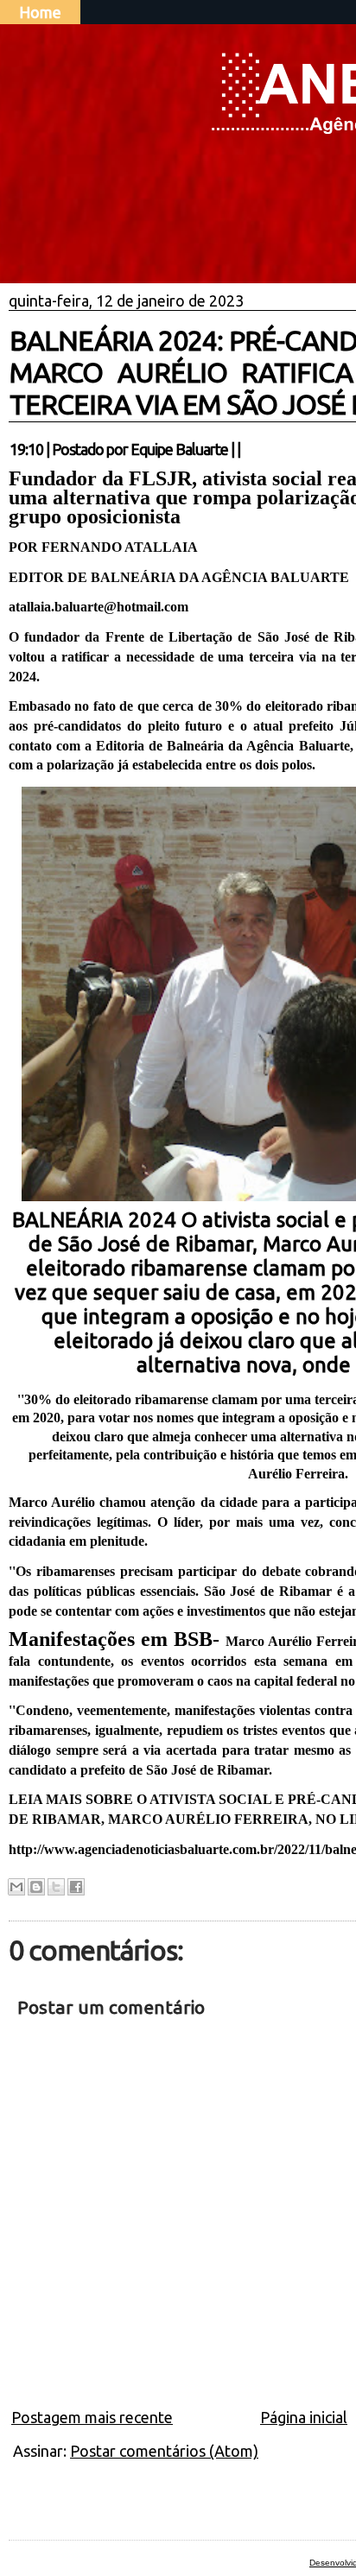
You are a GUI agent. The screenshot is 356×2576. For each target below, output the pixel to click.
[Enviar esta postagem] (245, 449)
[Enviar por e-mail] (16, 1887)
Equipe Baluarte (179, 449)
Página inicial (304, 2417)
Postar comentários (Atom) (164, 2451)
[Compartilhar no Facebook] (76, 1887)
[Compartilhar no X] (56, 1887)
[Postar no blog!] (36, 1887)
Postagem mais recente (92, 2417)
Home (40, 12)
